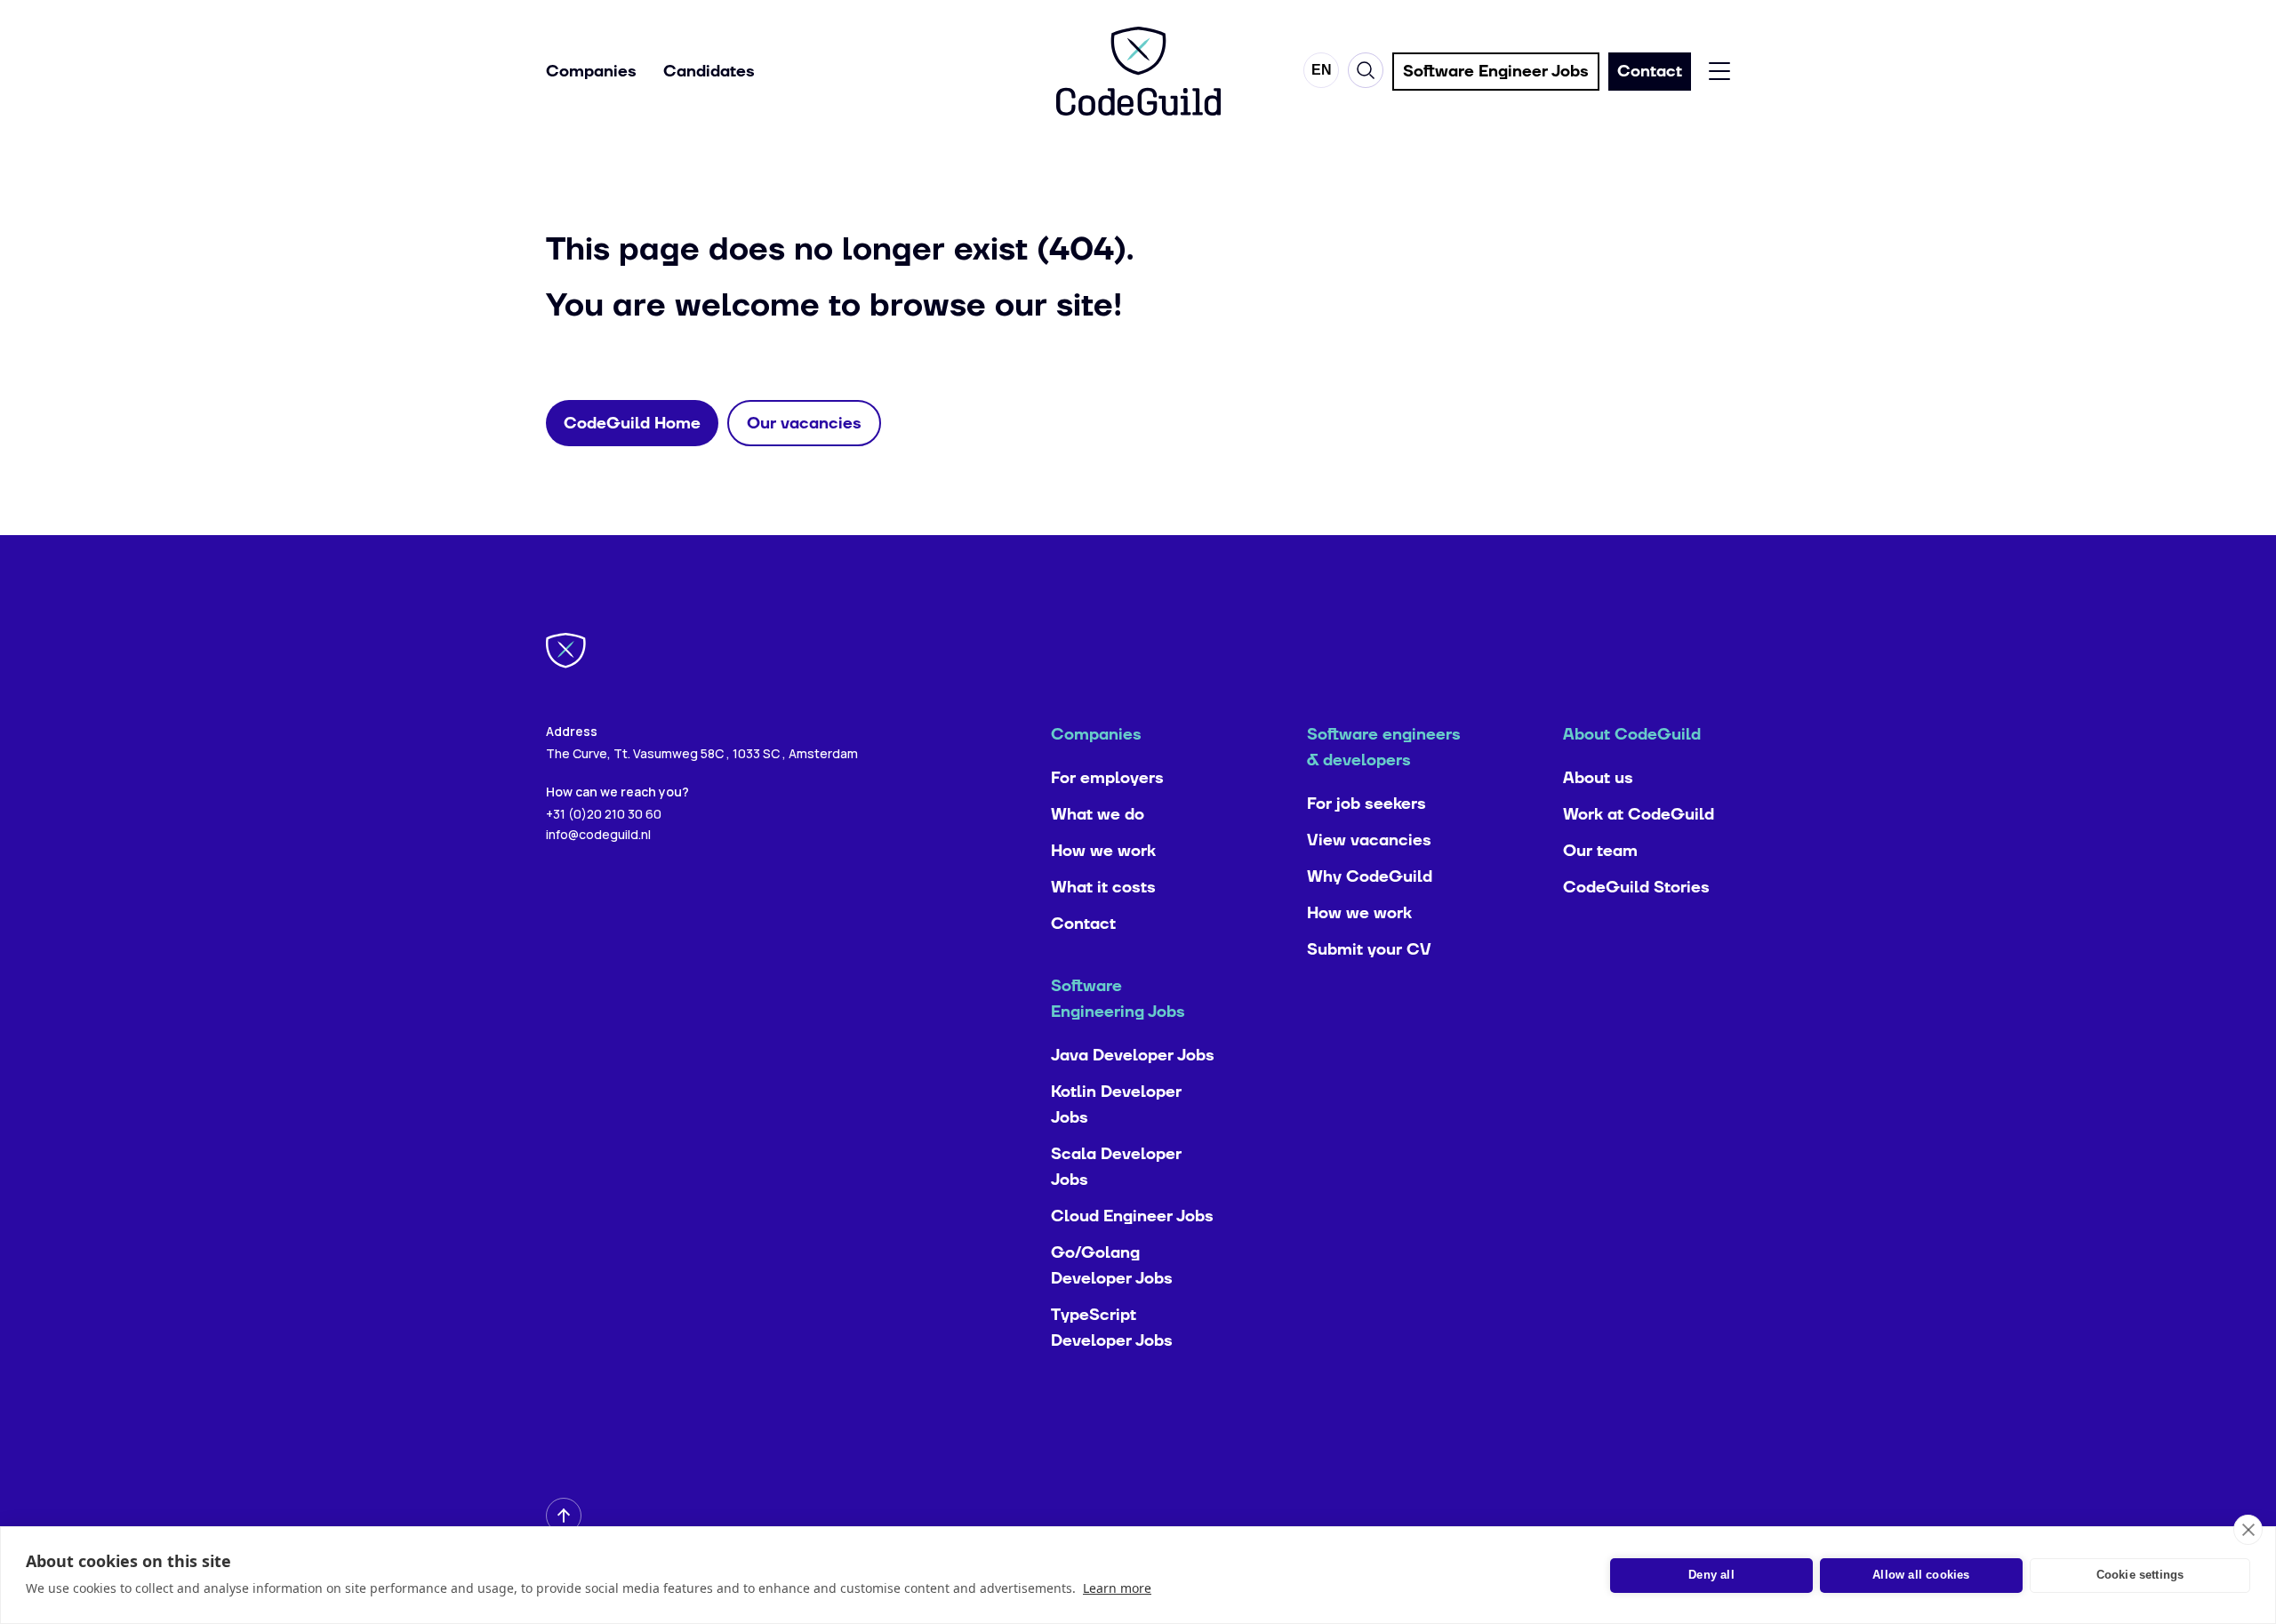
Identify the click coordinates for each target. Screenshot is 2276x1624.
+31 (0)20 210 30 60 (604, 814)
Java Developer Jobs (1133, 1056)
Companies (591, 72)
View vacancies (1369, 840)
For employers (1107, 778)
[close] (2248, 1530)
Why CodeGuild (1370, 877)
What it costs (1103, 888)
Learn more (1117, 1588)
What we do (1098, 815)
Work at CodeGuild (1639, 815)
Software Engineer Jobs (1496, 72)
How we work (1103, 851)
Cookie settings (2140, 1575)
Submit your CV (1369, 950)
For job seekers (1366, 804)
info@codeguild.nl (598, 834)
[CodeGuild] (1138, 71)
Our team (1600, 851)
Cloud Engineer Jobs (1132, 1216)
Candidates (709, 72)
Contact (1083, 924)
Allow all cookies (1921, 1575)
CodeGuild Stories (1636, 888)
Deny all (1711, 1575)
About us (1598, 778)
